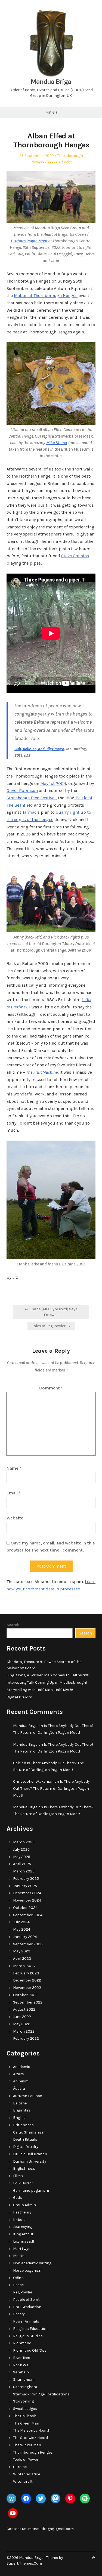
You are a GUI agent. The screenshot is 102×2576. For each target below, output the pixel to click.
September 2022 (28, 2002)
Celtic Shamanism (29, 2132)
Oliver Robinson (22, 790)
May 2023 (22, 1951)
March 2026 (24, 1842)
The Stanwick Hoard (30, 2438)
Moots (19, 2256)
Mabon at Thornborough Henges (46, 295)
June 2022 (22, 2017)
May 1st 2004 (53, 783)
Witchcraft (23, 2481)
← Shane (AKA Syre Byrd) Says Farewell (51, 1312)
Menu (51, 113)
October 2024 (25, 1908)
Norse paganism (28, 2270)
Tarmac (29, 812)
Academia (22, 2067)
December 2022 (27, 1980)
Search (13, 1625)
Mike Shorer (57, 443)
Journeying (23, 2227)
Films (18, 2176)
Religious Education (30, 2329)
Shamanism (24, 2380)
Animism (21, 2081)
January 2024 (25, 1937)
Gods (18, 2198)
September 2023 (28, 1944)
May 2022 (22, 2024)
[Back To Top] (94, 2558)
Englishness (24, 2168)
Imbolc (19, 2220)
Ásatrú (19, 2089)
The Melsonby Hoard (31, 2430)
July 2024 (21, 1922)
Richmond (22, 2343)
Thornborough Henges (33, 2452)
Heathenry (22, 2212)
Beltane (20, 2103)
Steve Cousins (75, 556)
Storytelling (23, 2401)
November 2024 (27, 1900)
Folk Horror (23, 2183)
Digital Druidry (19, 1697)
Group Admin (24, 2205)
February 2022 (26, 2038)
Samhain (21, 2372)
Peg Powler (23, 2292)
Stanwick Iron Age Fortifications (41, 2394)
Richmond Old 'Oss (30, 2350)
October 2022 (25, 1995)
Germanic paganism (31, 2190)
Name (14, 1468)
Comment (51, 1388)
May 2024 (22, 1929)
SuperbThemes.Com (24, 2563)
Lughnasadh (24, 2241)
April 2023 (22, 1959)
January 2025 (25, 1886)
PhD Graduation (27, 2307)
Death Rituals (25, 2139)
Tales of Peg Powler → (51, 1326)
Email (14, 1493)
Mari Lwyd (22, 2249)
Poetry (19, 2314)
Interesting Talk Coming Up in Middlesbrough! (47, 1682)
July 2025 (21, 1849)
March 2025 (24, 1871)
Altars (18, 2074)
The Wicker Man (27, 2445)
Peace (18, 2285)
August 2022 (24, 2009)
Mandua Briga (51, 82)
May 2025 (22, 1857)
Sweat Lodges (25, 2409)
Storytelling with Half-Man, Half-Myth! (40, 1690)
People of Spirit (26, 2300)
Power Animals (26, 2321)
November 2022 (27, 1988)
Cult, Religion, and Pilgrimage (39, 749)
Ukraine (20, 2467)
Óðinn (18, 2278)
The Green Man (26, 2423)
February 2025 (26, 1879)
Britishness (23, 2125)
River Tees (22, 2358)
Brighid (19, 2118)
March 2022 (24, 2031)
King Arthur (23, 2234)
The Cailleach (25, 2416)
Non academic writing (32, 2263)
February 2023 (26, 1973)
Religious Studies (28, 2336)
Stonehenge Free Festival (31, 798)
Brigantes (22, 2110)
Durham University (30, 2161)
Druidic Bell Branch (30, 2154)
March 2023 (24, 1966)
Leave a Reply (59, 161)
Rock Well (22, 2365)
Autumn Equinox (27, 2096)
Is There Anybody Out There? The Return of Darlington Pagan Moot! (51, 1788)
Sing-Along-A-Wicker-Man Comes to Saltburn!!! (48, 1675)
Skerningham (25, 2387)
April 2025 (22, 1864)
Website (15, 1518)
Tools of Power (26, 2459)
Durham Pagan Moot (29, 241)
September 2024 (28, 1915)
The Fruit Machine (42, 1072)
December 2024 (27, 1893)
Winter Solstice (27, 2474)
